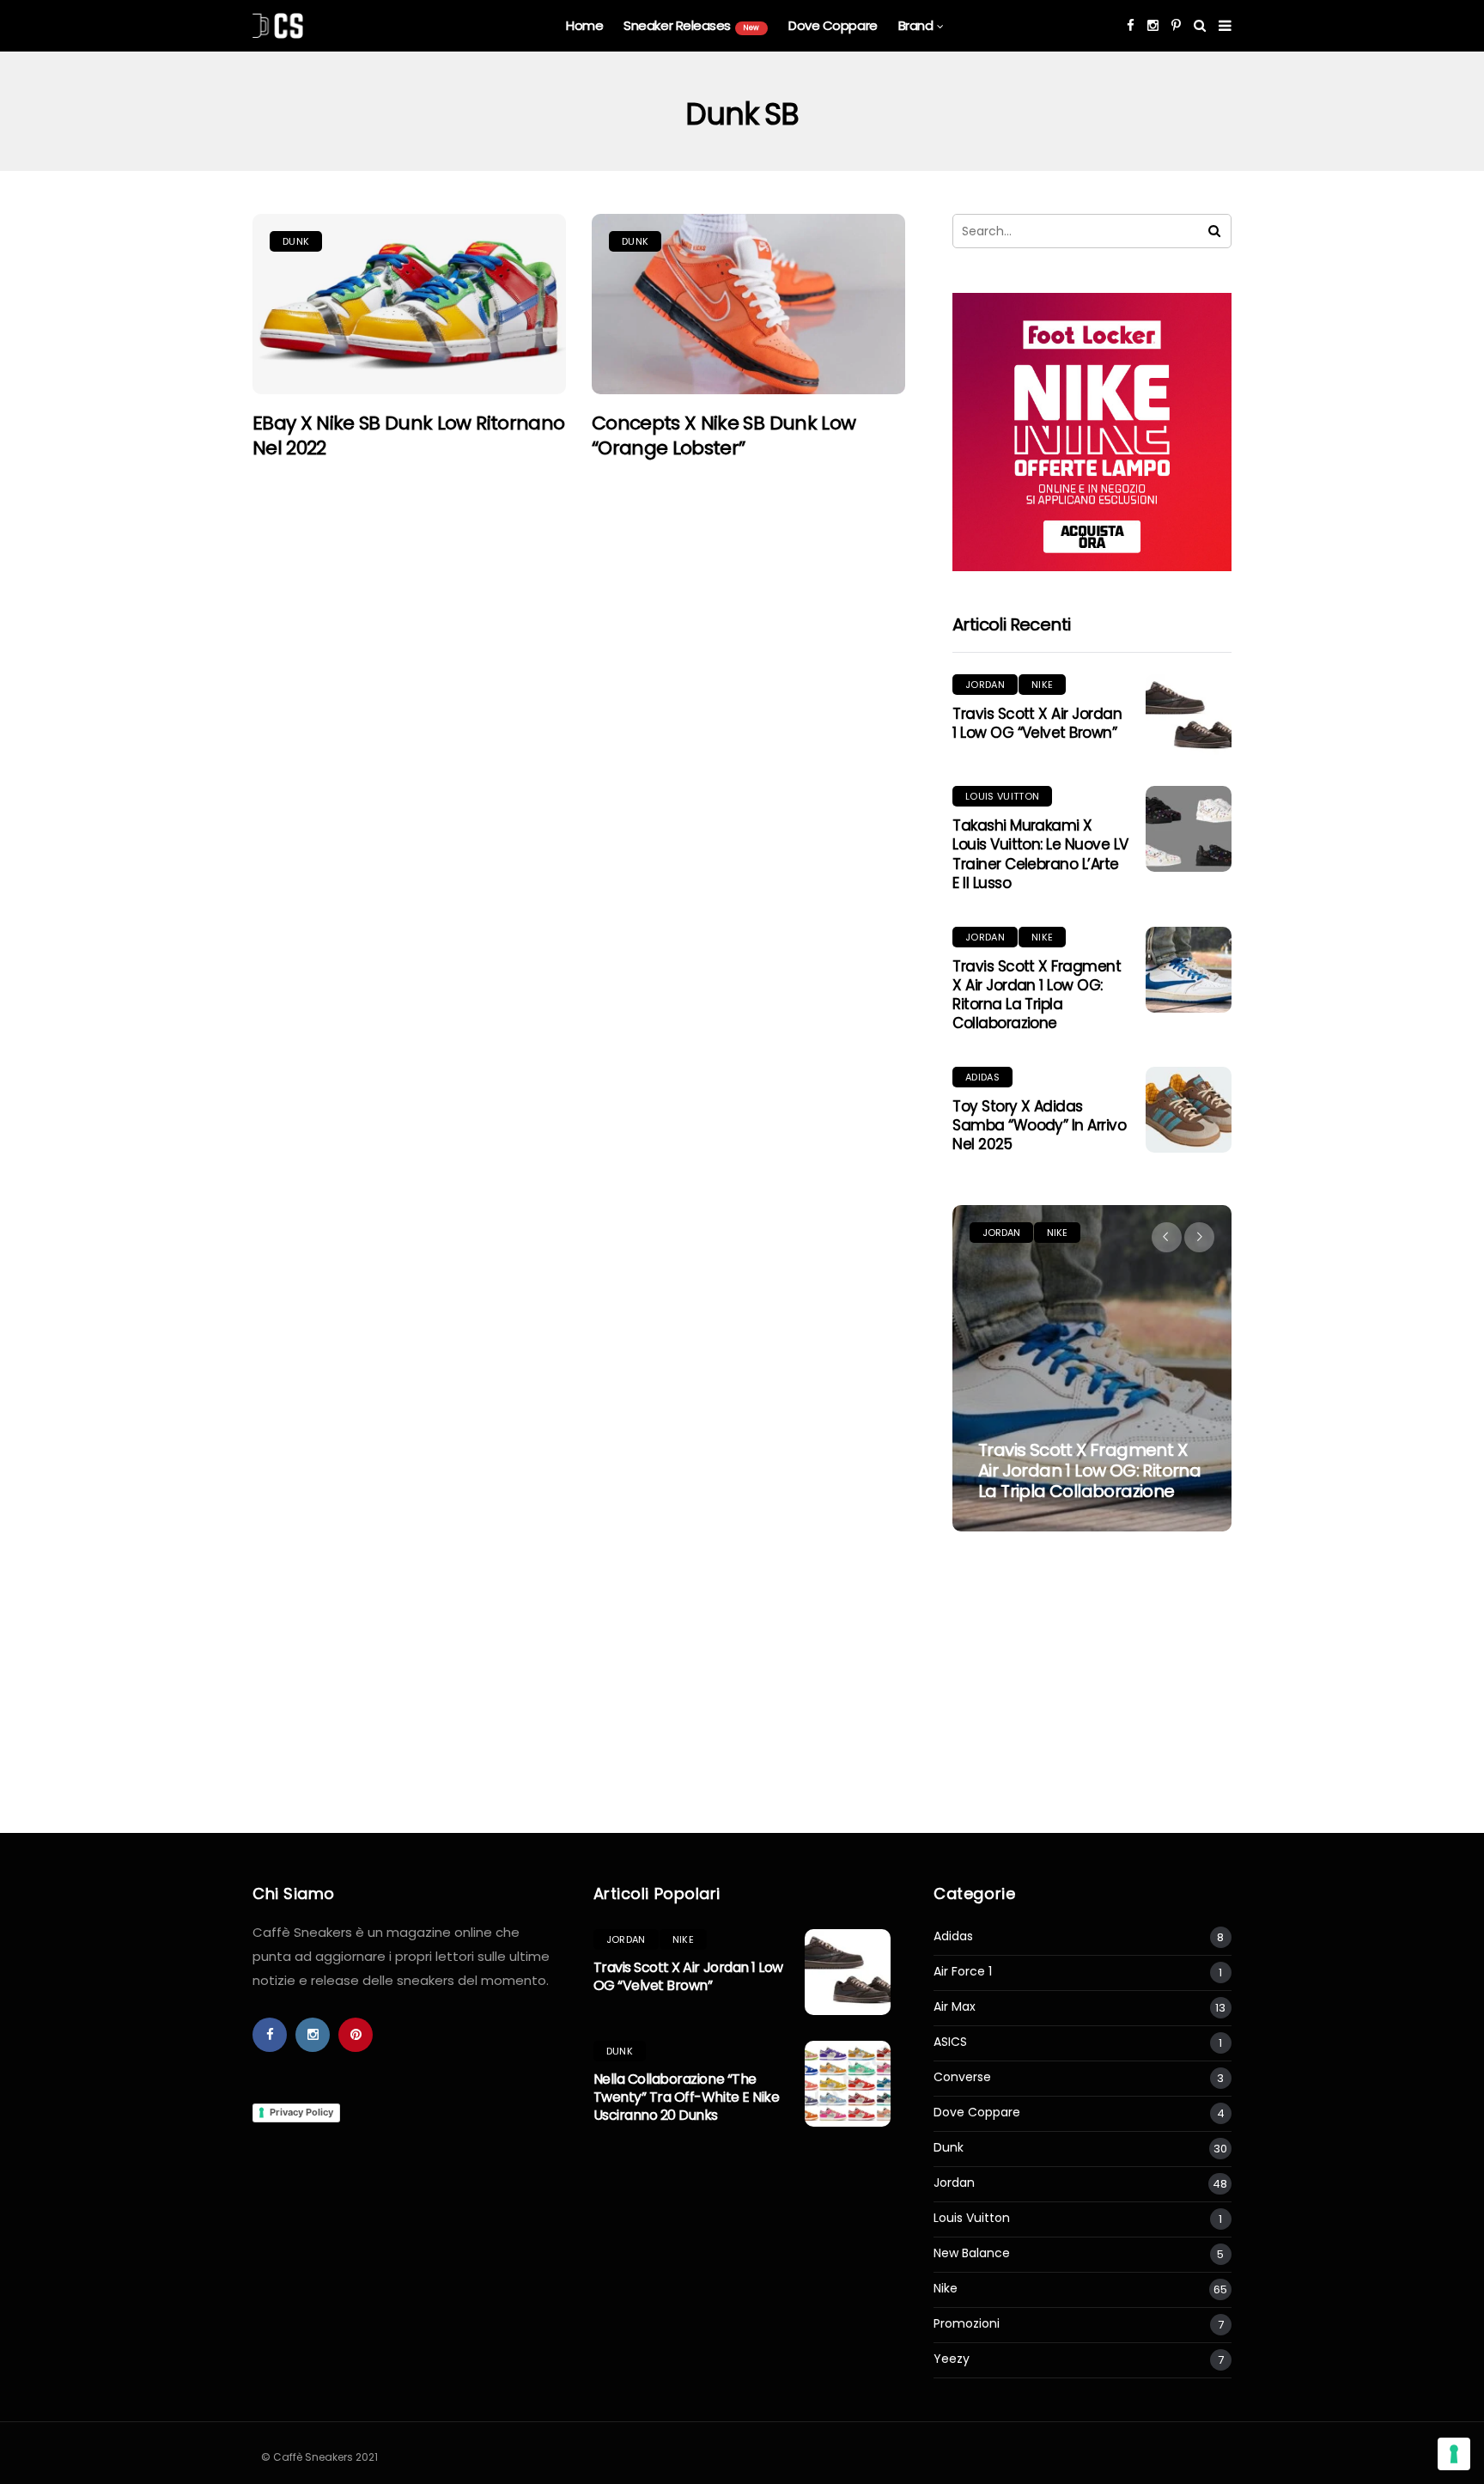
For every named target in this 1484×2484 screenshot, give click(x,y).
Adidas (982, 1077)
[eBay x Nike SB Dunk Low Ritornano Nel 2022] (409, 304)
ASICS (950, 2042)
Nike (1042, 685)
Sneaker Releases (691, 25)
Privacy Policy (301, 2112)
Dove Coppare (833, 25)
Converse (962, 2077)
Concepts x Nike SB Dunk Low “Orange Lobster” (724, 435)
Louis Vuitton (1002, 796)
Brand (916, 25)
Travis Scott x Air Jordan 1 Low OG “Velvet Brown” (1037, 723)
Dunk (296, 241)
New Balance (972, 2253)
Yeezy (952, 2359)
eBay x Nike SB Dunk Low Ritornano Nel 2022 (408, 435)
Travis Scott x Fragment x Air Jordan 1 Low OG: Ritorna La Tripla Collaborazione (1037, 995)
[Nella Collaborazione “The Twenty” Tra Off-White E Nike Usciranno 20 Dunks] (848, 2084)
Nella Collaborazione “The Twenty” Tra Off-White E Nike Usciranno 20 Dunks (687, 2097)
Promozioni (967, 2324)
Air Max (955, 2007)
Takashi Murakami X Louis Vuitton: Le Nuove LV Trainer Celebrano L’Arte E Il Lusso (1040, 854)
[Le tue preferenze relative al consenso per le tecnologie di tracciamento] (1454, 2454)
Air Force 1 (963, 1972)
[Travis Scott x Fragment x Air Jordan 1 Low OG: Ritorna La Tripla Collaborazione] (1189, 970)
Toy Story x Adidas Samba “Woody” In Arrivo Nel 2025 (1039, 1125)
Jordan (985, 685)
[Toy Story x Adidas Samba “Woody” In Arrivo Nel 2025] (1189, 1110)
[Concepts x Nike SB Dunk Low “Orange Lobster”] (748, 304)
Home (584, 25)
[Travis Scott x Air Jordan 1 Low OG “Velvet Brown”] (1189, 717)
